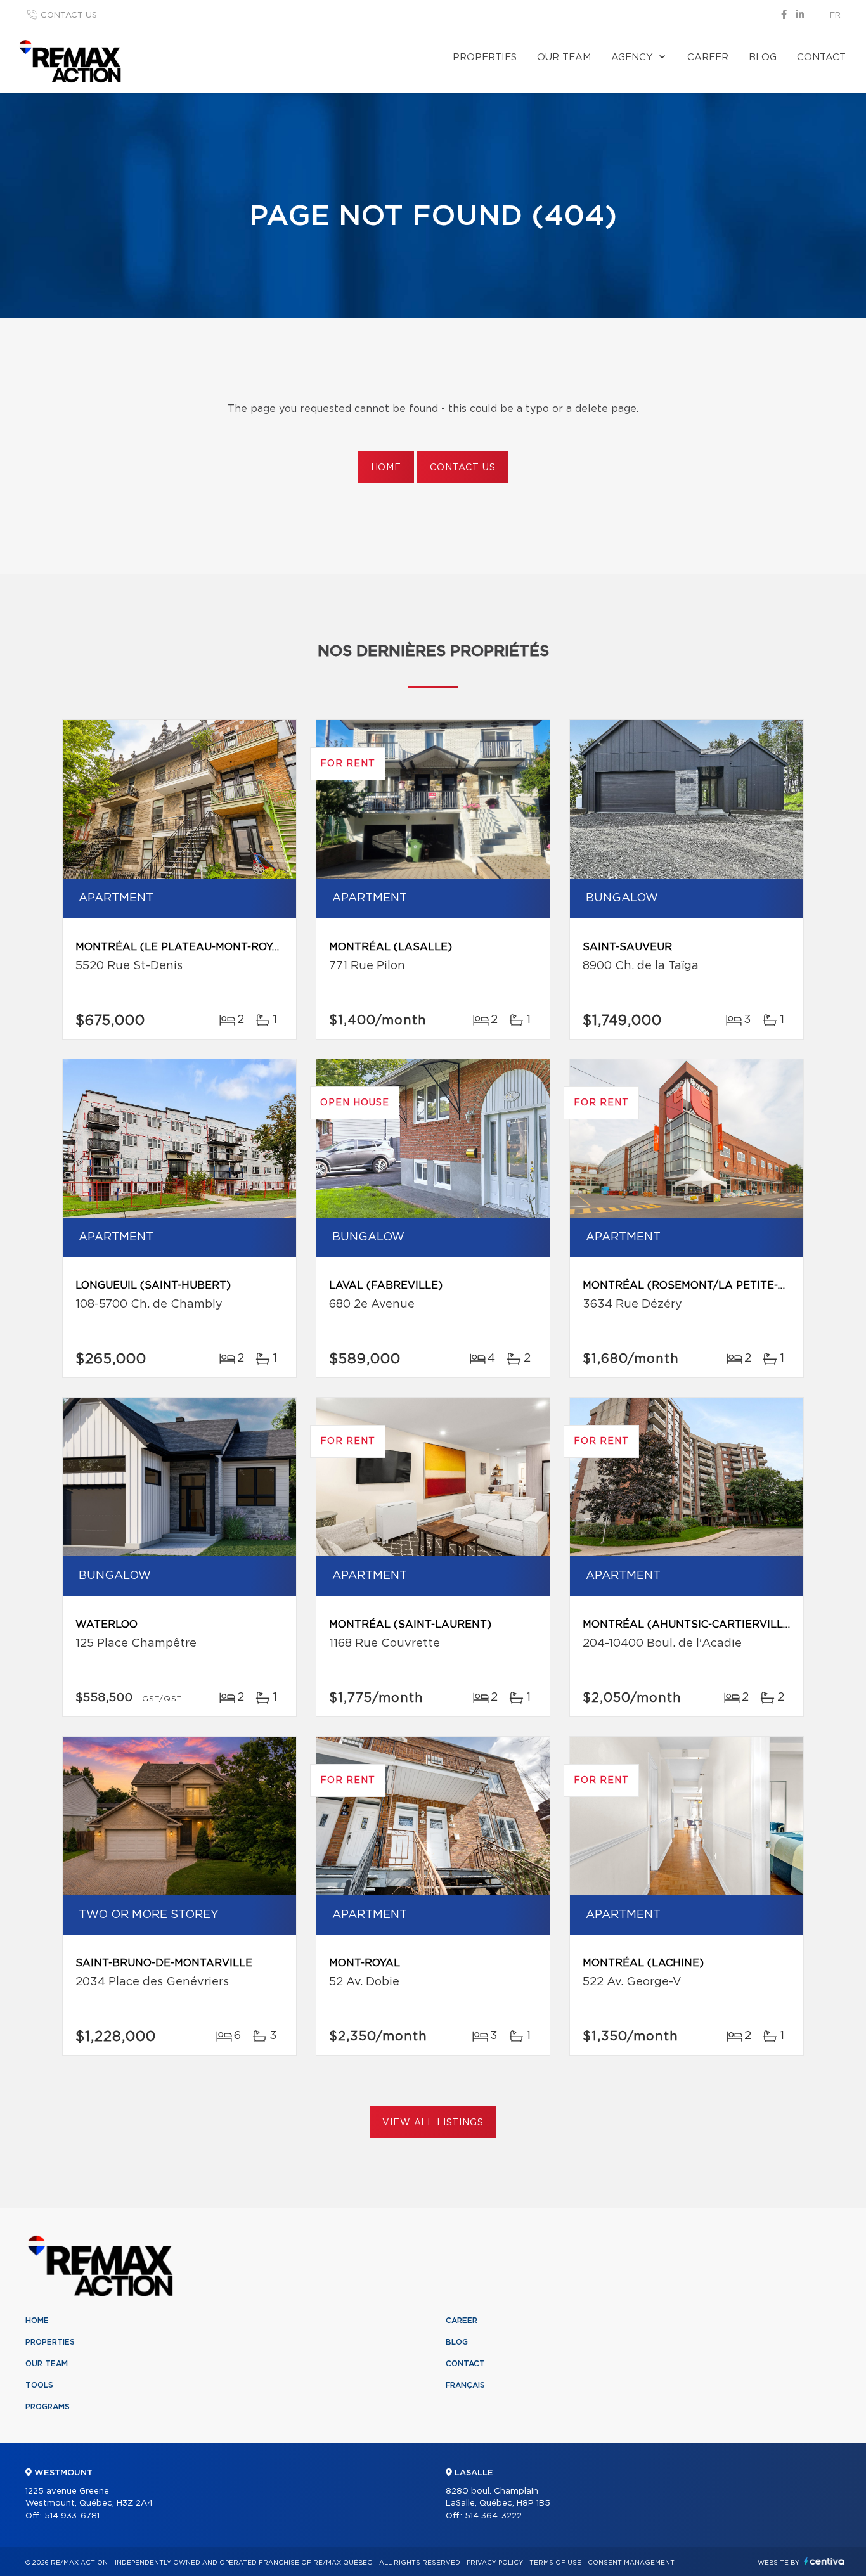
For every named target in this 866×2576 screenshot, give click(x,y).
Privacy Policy (495, 2563)
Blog (763, 57)
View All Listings (433, 2123)
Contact (821, 57)
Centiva (824, 2561)
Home (386, 468)
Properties (485, 57)
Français (465, 2385)
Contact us (69, 16)
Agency (632, 57)
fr (835, 16)
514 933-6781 (72, 2516)
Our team (564, 57)
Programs (48, 2407)
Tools (39, 2385)
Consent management (631, 2563)
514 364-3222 (493, 2516)
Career (708, 57)
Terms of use (555, 2563)
